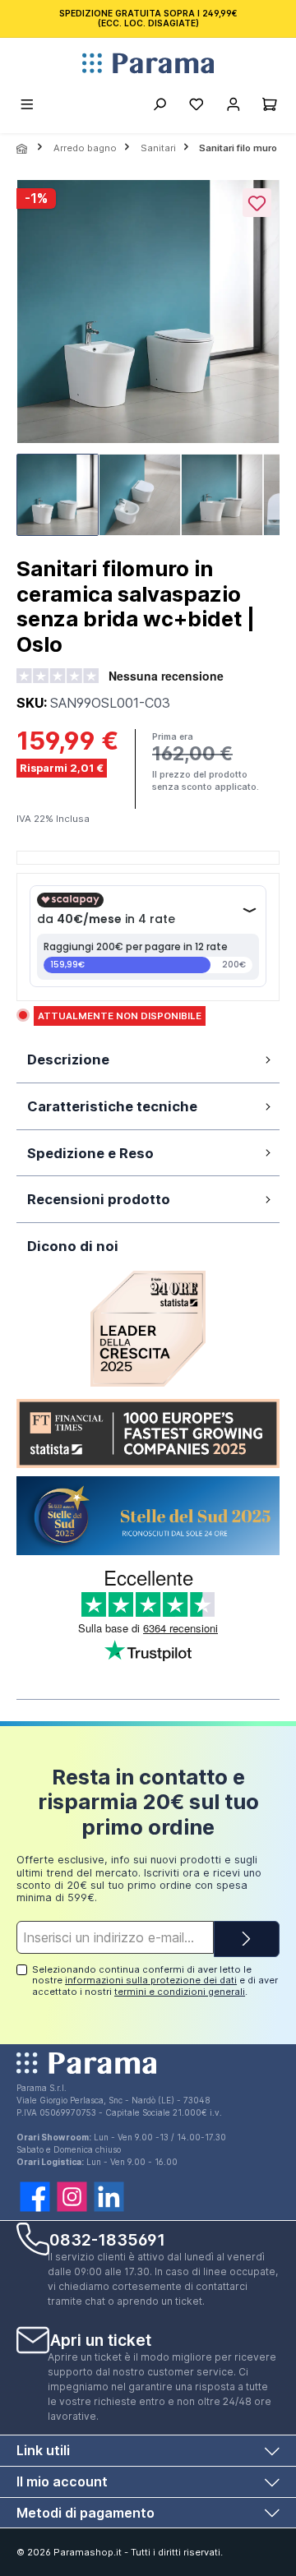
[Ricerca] (159, 107)
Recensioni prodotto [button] (99, 1199)
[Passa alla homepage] (148, 63)
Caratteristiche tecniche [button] (112, 1106)
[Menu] (28, 107)
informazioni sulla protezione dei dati (151, 1980)
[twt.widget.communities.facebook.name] (35, 2197)
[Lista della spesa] (196, 107)
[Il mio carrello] (270, 107)
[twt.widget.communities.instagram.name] (72, 2197)
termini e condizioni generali (180, 1992)
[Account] (233, 107)
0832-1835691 (107, 2240)
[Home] (23, 149)
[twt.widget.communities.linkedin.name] (109, 2197)
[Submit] (247, 1939)
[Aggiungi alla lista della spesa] (257, 203)
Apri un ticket (101, 2340)
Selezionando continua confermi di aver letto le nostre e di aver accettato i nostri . (155, 1980)
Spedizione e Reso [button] (90, 1153)
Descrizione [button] (68, 1059)
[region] (148, 363)
